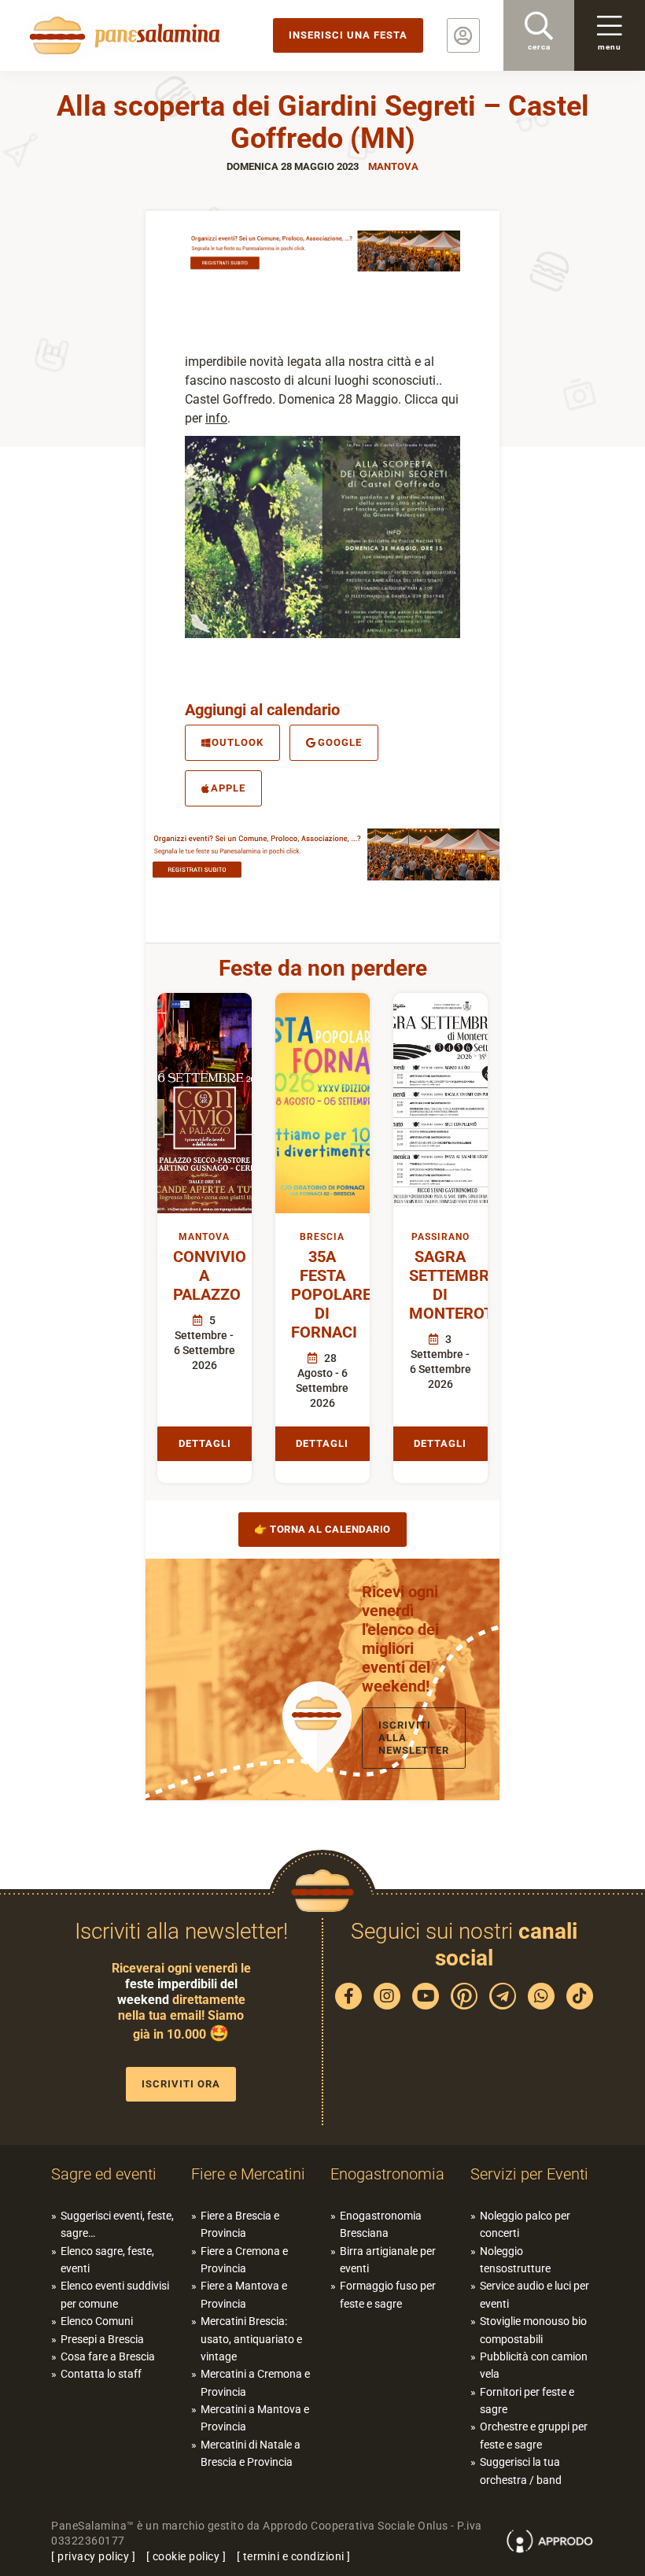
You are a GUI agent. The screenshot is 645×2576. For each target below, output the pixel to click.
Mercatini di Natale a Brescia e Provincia (251, 2453)
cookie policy (186, 2556)
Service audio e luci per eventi (534, 2294)
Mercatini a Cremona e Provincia (255, 2382)
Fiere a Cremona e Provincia (244, 2260)
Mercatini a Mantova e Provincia (255, 2418)
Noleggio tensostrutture (515, 2260)
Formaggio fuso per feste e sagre (388, 2294)
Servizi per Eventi (529, 2174)
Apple (228, 788)
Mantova (393, 166)
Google (340, 742)
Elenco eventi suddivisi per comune (115, 2294)
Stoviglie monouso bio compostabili (533, 2330)
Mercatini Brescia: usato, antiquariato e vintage (251, 2339)
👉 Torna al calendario (322, 1529)
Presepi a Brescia (102, 2339)
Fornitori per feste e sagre (527, 2401)
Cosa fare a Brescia (108, 2356)
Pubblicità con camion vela (534, 2365)
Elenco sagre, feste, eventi (107, 2260)
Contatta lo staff (101, 2374)
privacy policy (93, 2556)
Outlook (238, 742)
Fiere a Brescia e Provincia (240, 2224)
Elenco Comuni (97, 2321)
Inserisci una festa (348, 35)
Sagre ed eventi (104, 2174)
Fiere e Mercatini (248, 2174)
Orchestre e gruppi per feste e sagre (534, 2435)
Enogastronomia (387, 2174)
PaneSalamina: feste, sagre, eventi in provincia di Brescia (122, 35)
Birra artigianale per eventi (388, 2260)
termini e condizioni (294, 2556)
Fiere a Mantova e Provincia (244, 2294)
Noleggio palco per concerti (525, 2224)
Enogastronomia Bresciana (381, 2224)
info (216, 418)
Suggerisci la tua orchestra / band (521, 2471)
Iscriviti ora (181, 2084)
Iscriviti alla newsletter (414, 1738)
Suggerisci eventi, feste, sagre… (117, 2224)
